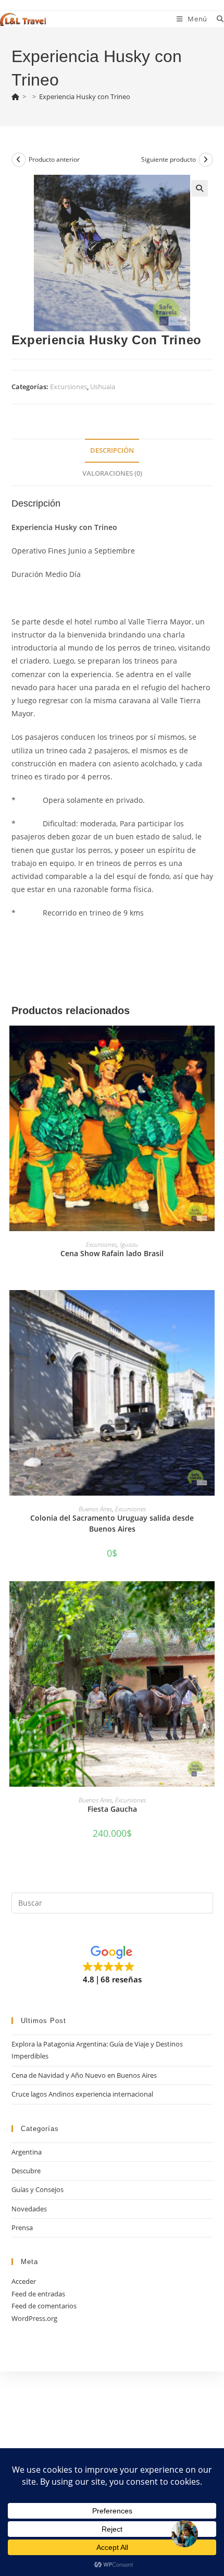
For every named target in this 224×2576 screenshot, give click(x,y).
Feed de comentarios (44, 2306)
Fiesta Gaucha (112, 1809)
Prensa (22, 2228)
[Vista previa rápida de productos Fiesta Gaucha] (209, 1599)
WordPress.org (34, 2318)
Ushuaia (103, 387)
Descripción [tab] (112, 450)
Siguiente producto (169, 159)
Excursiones (69, 387)
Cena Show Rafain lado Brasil (112, 1253)
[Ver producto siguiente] (206, 160)
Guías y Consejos (38, 2189)
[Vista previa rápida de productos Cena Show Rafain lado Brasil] (209, 1044)
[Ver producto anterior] (19, 160)
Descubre (26, 2171)
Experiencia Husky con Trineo (85, 97)
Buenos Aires (95, 1509)
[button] (200, 188)
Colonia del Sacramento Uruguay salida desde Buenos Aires (112, 1523)
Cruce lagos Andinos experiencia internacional (82, 2094)
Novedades (29, 2209)
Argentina (27, 2152)
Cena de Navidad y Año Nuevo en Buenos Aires (84, 2075)
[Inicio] (15, 97)
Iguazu (129, 1244)
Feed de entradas (38, 2294)
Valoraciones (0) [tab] (112, 473)
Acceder (24, 2281)
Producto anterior (54, 159)
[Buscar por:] (216, 19)
